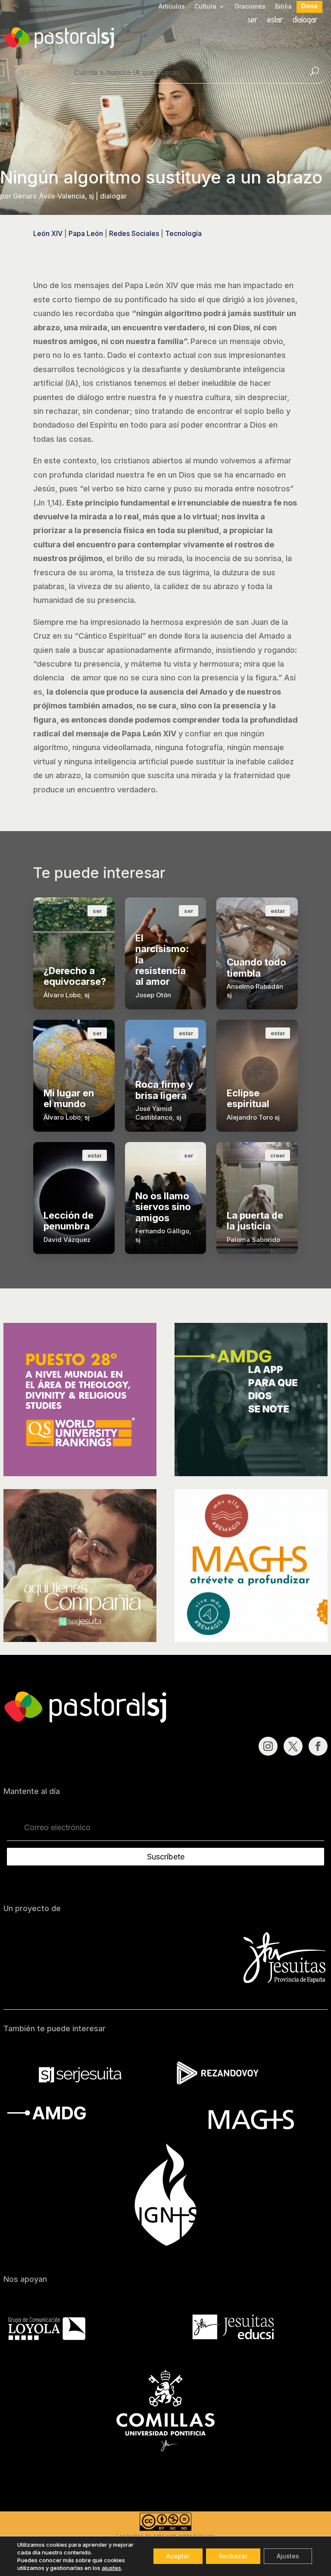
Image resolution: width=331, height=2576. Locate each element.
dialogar (305, 20)
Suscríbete (166, 1857)
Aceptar (178, 2556)
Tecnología (183, 233)
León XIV (48, 233)
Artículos (172, 7)
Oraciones (250, 7)
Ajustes (288, 2556)
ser (253, 20)
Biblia (283, 7)
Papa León (86, 233)
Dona (309, 6)
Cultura (205, 7)
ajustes (111, 2568)
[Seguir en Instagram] (268, 1746)
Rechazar (233, 2556)
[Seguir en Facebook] (318, 1746)
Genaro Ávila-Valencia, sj (53, 196)
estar (275, 20)
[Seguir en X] (293, 1746)
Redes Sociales (134, 233)
